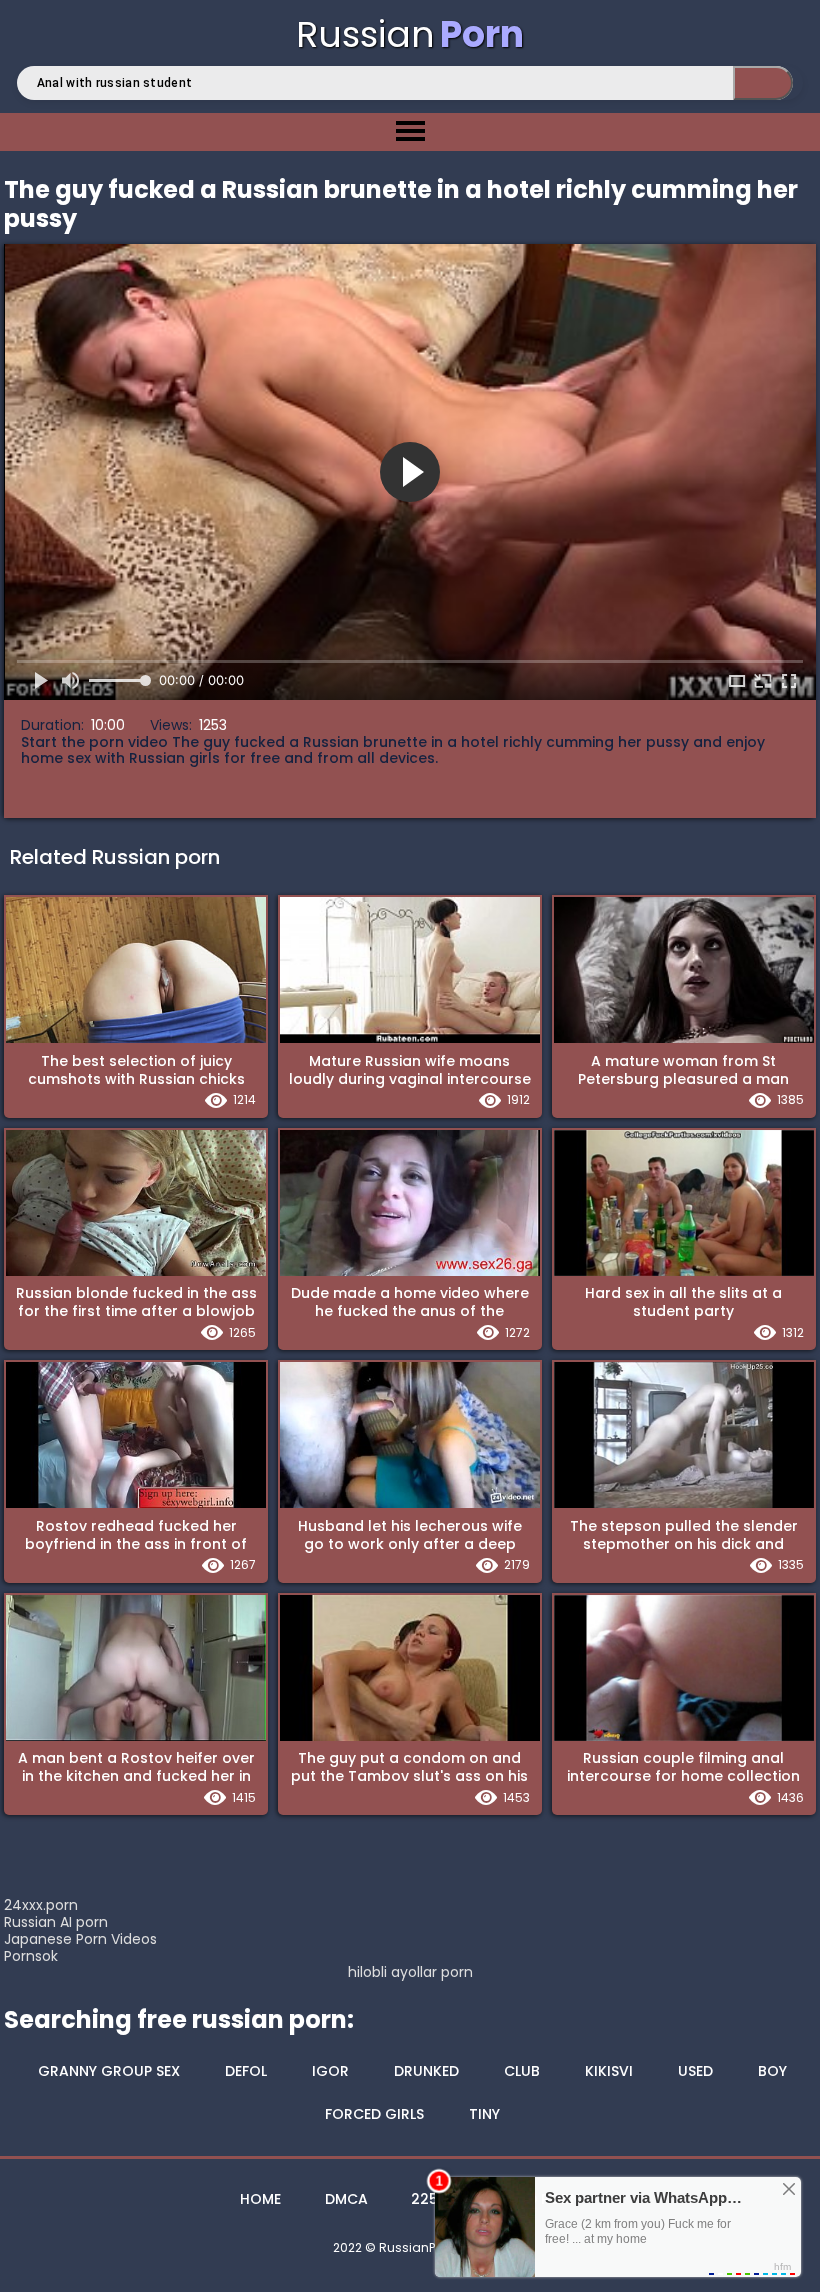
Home (260, 2199)
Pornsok (31, 1956)
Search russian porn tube (763, 83)
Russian (410, 34)
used (695, 2071)
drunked (426, 2071)
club (522, 2071)
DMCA (346, 2199)
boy (772, 2071)
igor (330, 2071)
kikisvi (609, 2071)
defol (246, 2071)
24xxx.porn (41, 1905)
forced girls (374, 2114)
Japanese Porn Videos (80, 1939)
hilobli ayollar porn (410, 1972)
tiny (484, 2114)
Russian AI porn (56, 1922)
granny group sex (109, 2071)
